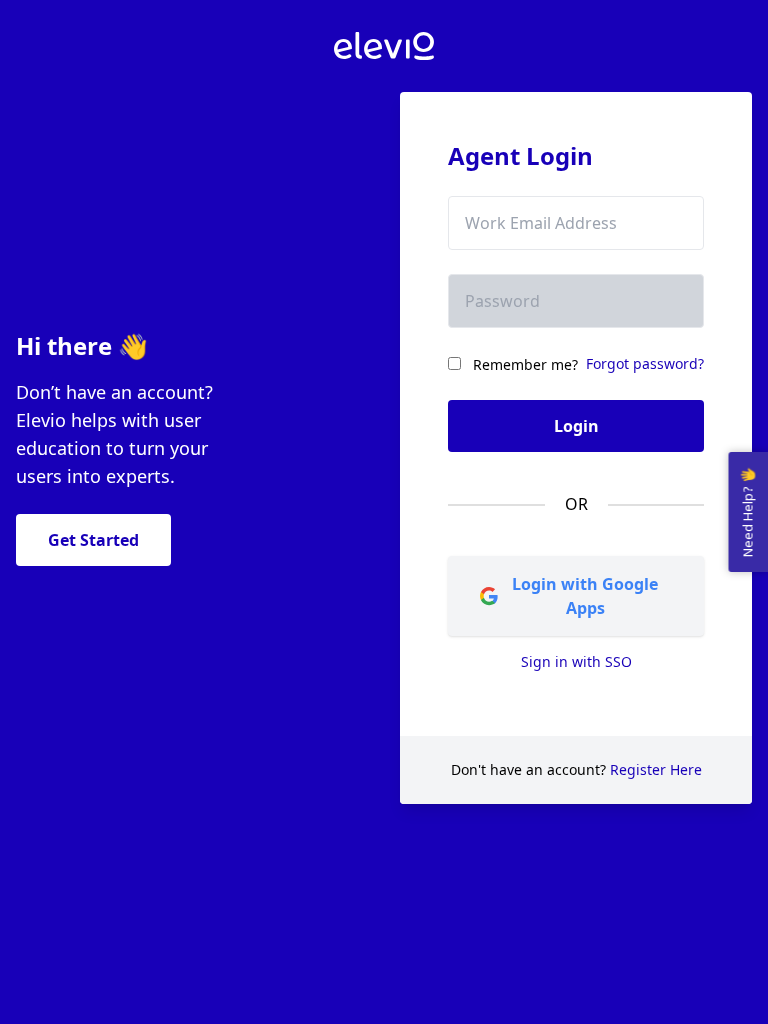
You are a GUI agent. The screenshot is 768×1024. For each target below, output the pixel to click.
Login (576, 426)
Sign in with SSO (576, 661)
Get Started (93, 540)
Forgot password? (645, 363)
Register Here (656, 769)
